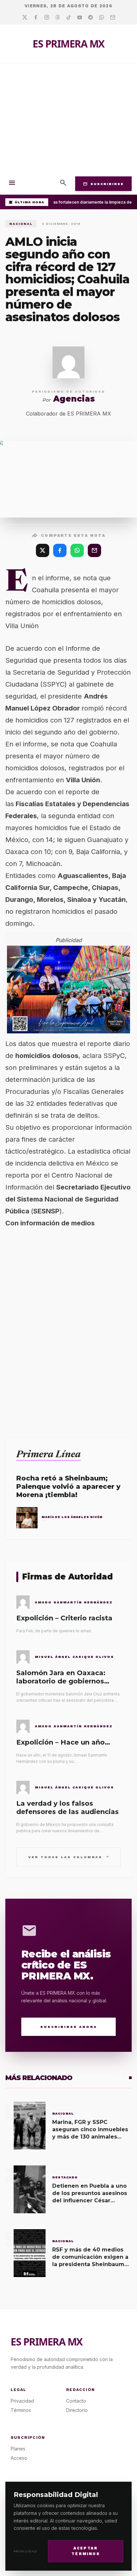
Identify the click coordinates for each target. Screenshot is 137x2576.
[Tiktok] (69, 18)
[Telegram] (91, 18)
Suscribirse (103, 184)
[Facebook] (36, 18)
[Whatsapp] (102, 18)
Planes (18, 2449)
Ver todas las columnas (69, 1857)
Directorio (77, 2410)
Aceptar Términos (86, 2551)
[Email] (113, 18)
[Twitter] (25, 18)
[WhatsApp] (77, 550)
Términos (21, 2410)
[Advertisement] (68, 118)
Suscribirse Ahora (69, 2027)
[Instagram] (47, 18)
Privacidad (25, 2551)
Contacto (76, 2401)
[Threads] (58, 18)
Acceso (19, 2458)
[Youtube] (80, 18)
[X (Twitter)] (43, 550)
